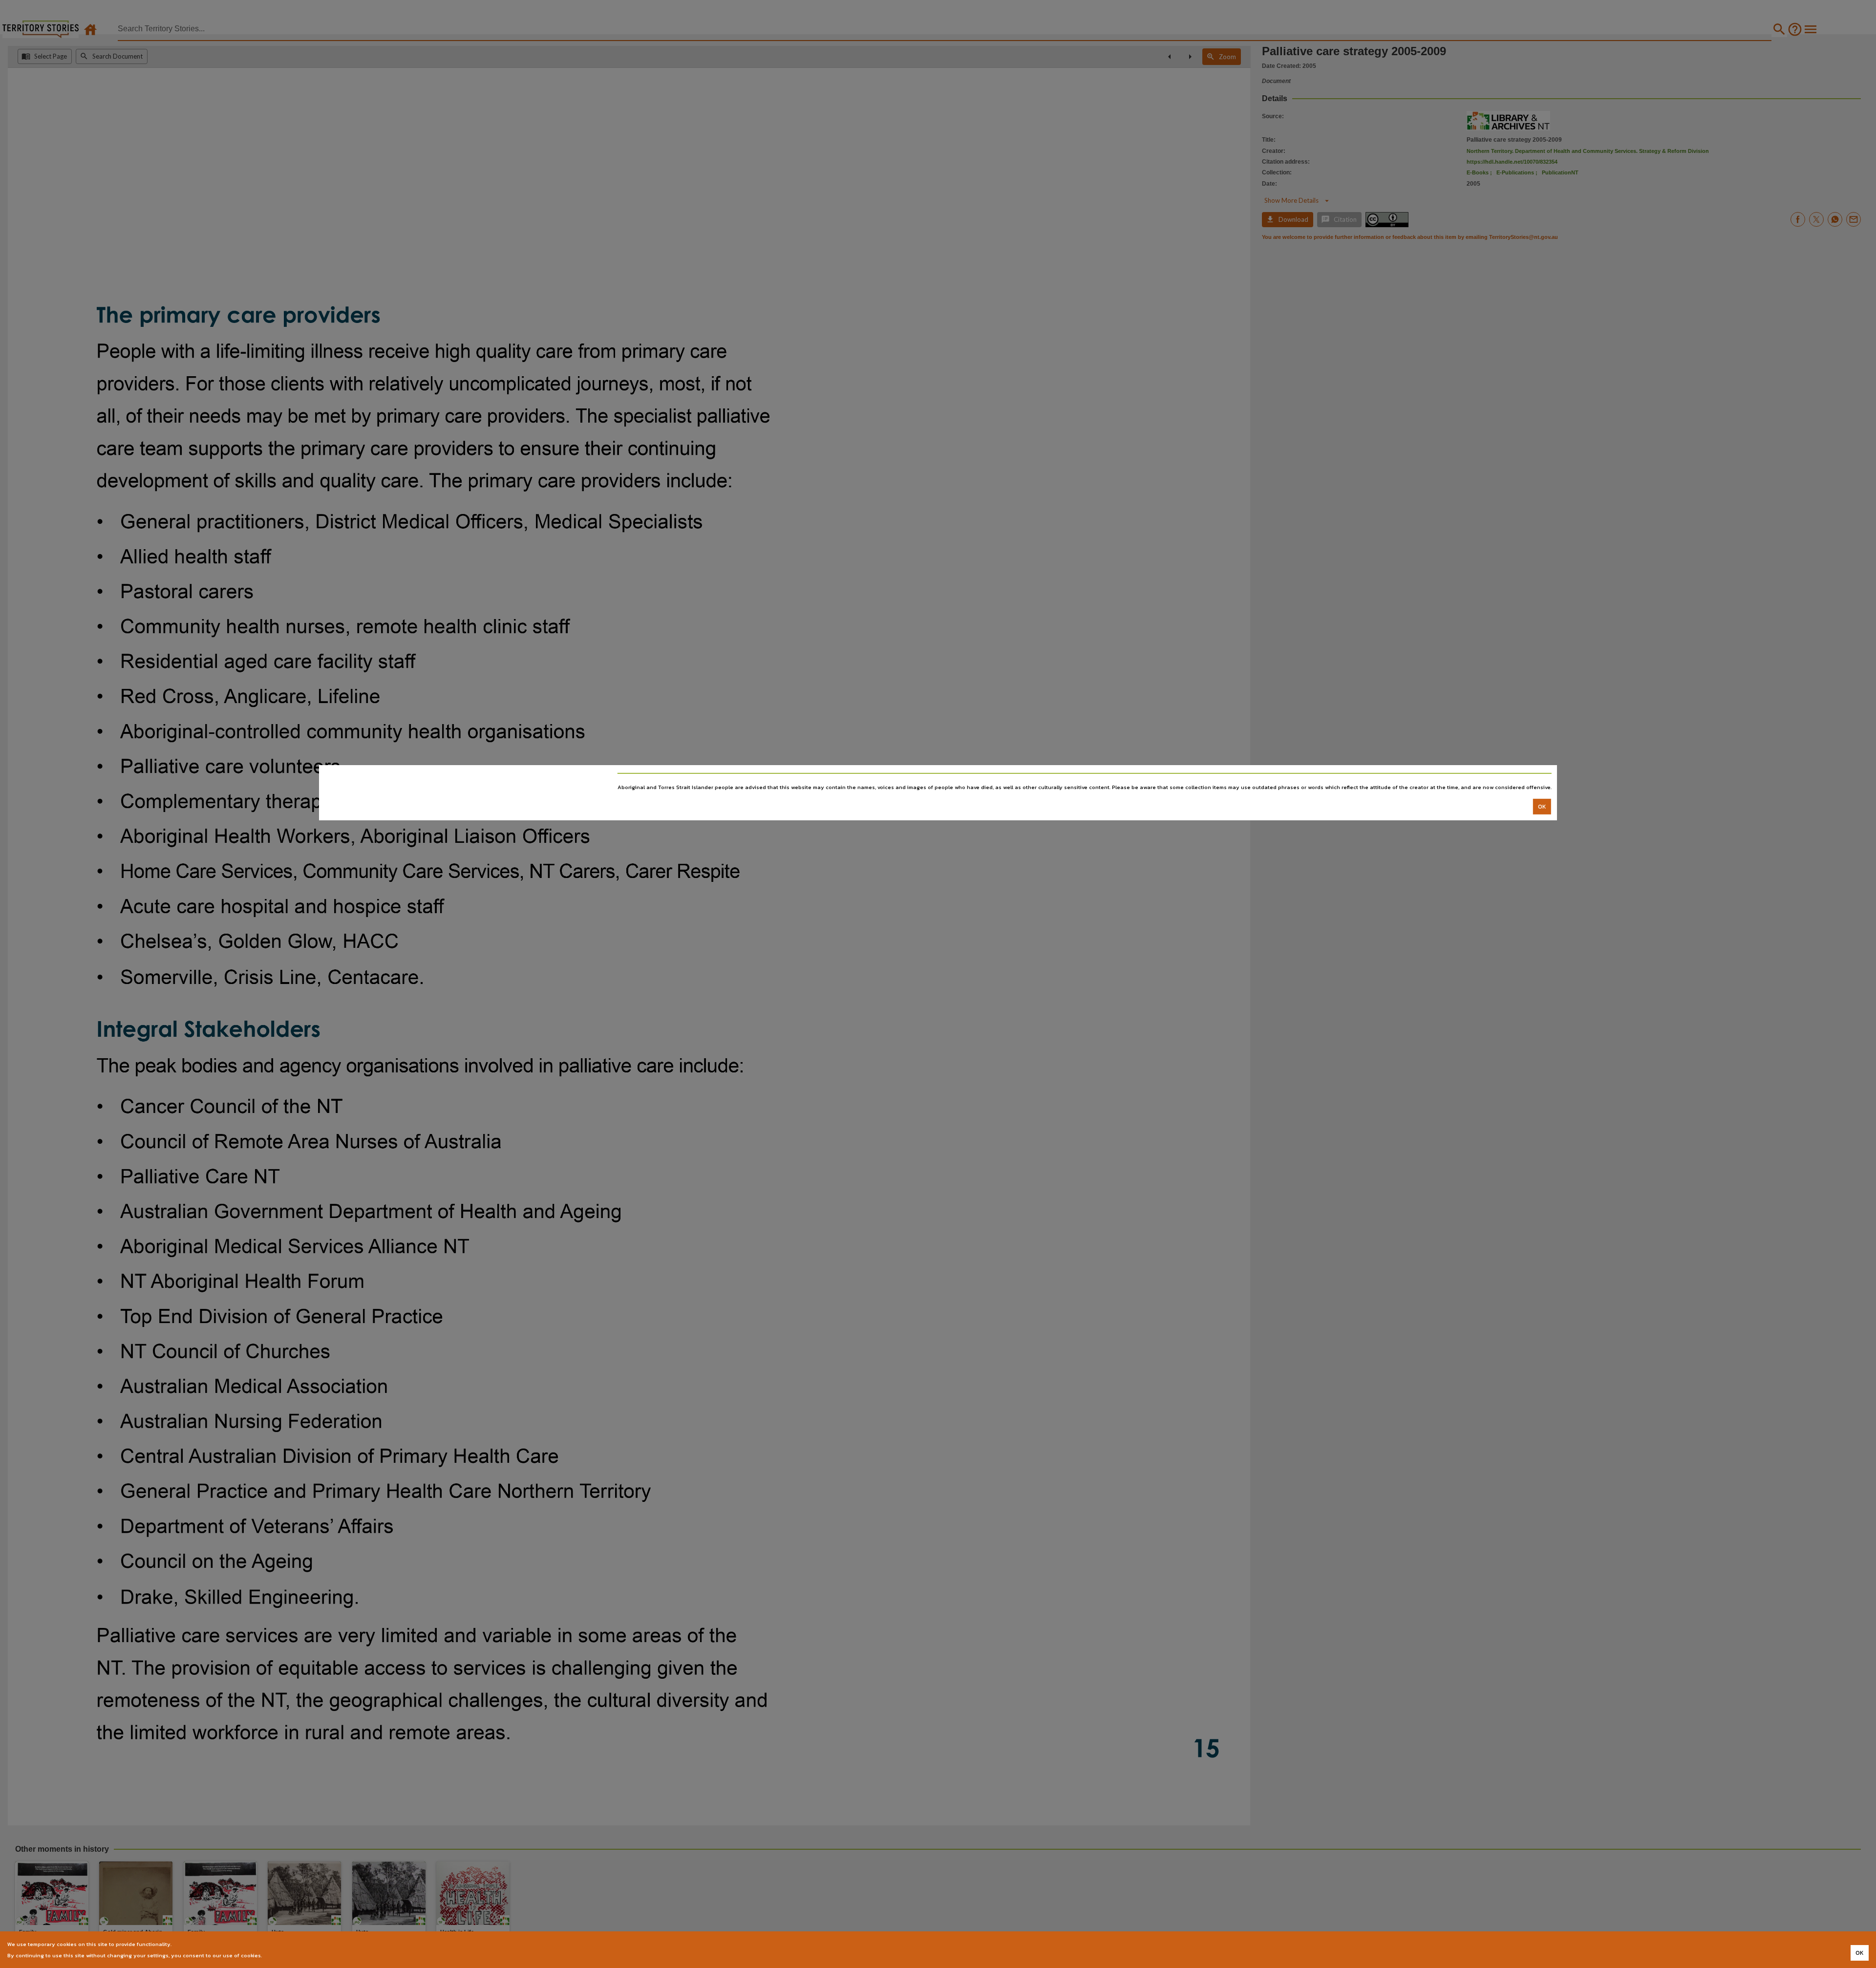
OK (1542, 806)
